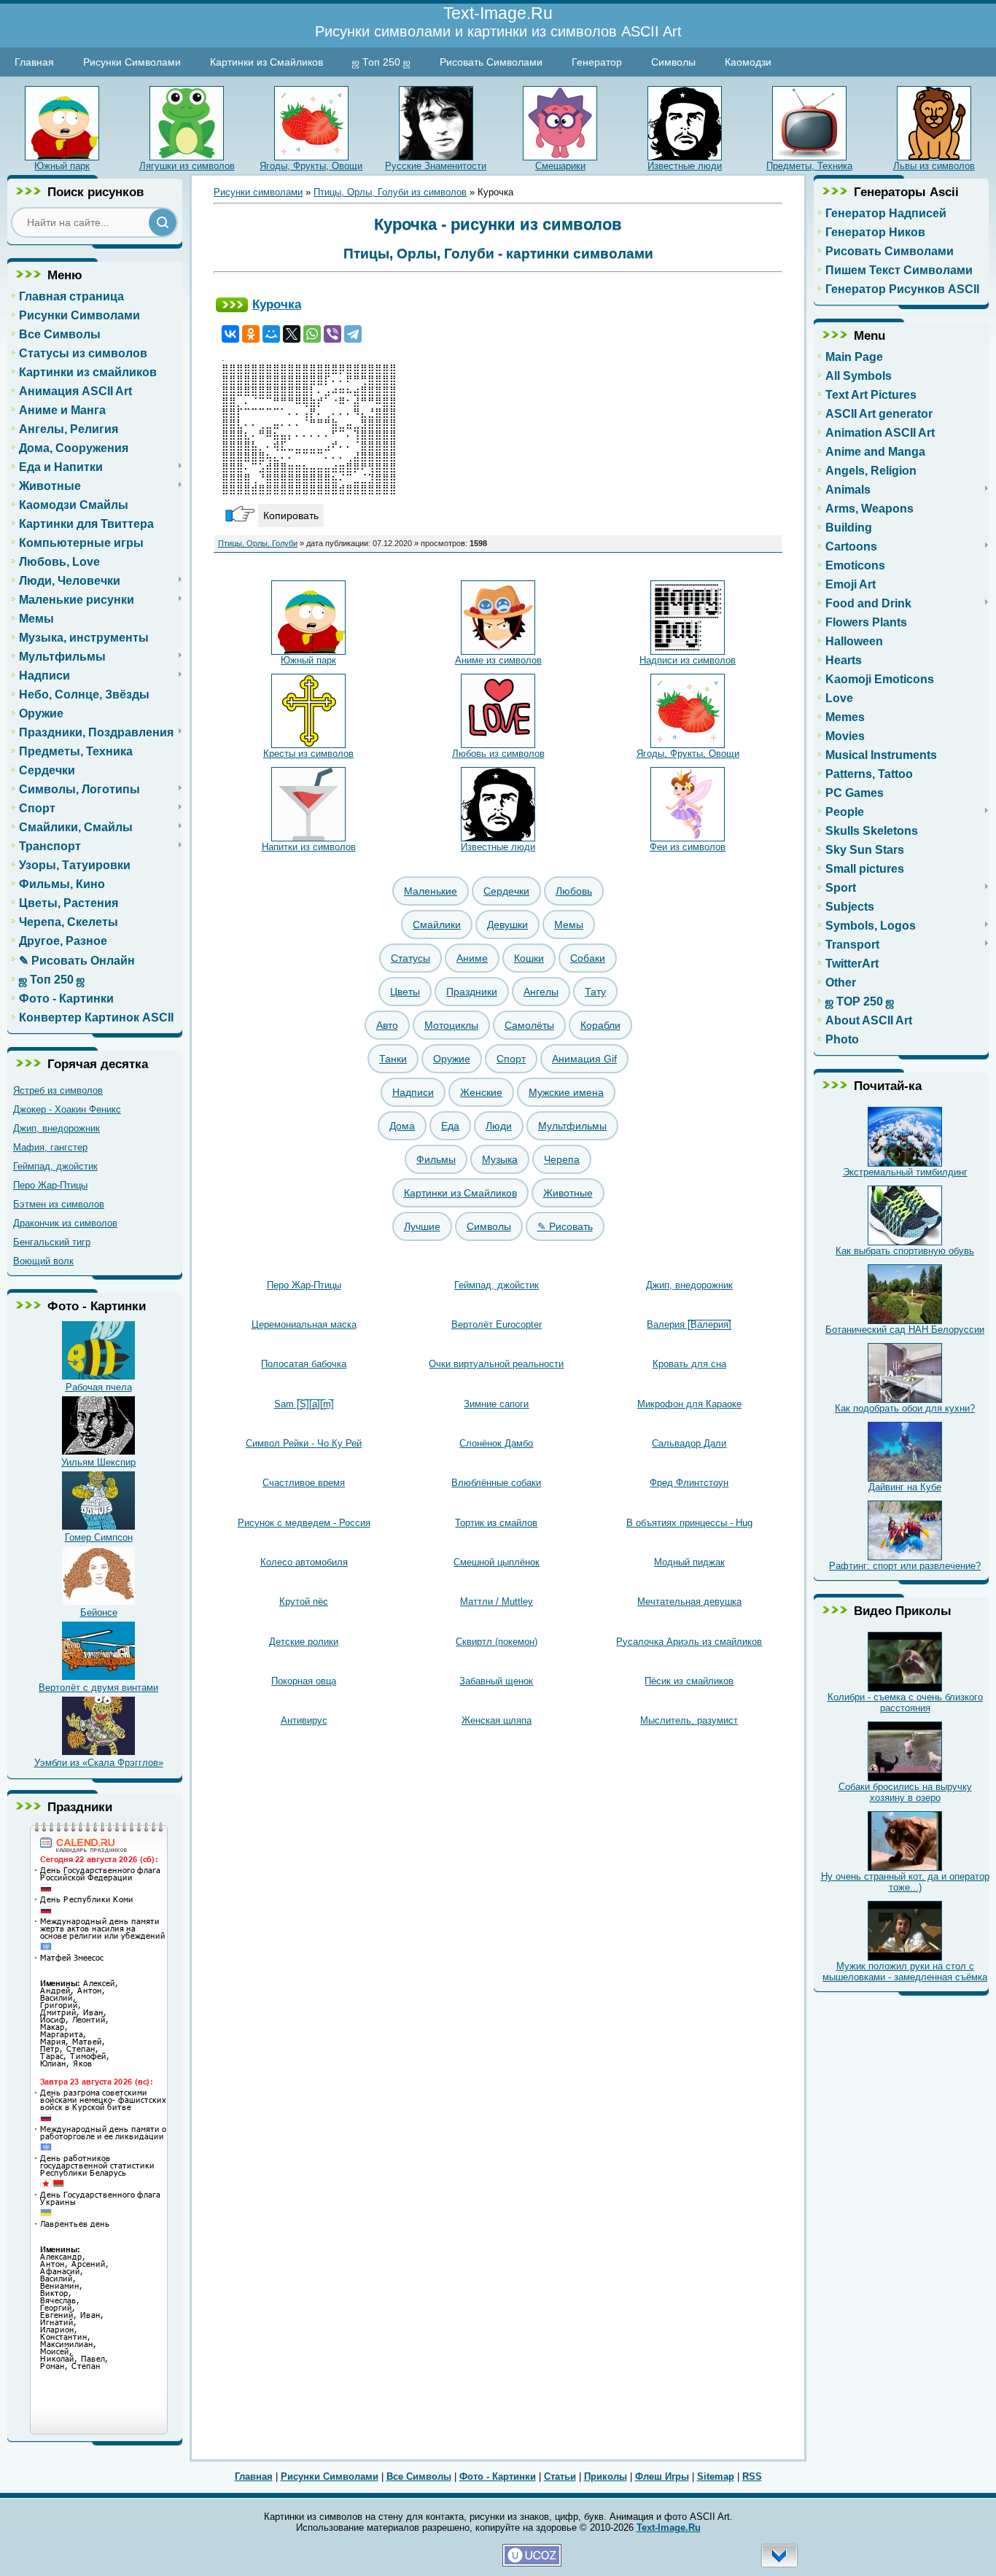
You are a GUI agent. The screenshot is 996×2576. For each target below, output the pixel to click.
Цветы (405, 992)
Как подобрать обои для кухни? (905, 1408)
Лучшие (422, 1226)
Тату (595, 992)
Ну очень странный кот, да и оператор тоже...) (905, 1882)
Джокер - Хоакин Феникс (67, 1109)
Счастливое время (304, 1483)
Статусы (411, 958)
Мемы (569, 925)
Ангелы (541, 992)
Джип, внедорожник (57, 1128)
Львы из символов (934, 166)
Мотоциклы (451, 1025)
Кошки (529, 958)
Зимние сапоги (496, 1404)
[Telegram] (353, 334)
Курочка (277, 304)
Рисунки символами (258, 192)
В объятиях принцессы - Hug (689, 1523)
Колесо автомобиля (304, 1562)
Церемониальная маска (304, 1324)
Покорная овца (304, 1681)
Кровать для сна (689, 1364)
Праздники (472, 992)
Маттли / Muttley (497, 1602)
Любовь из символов (498, 754)
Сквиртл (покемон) (497, 1642)
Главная (34, 62)
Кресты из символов (308, 754)
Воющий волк (43, 1261)
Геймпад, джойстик (55, 1166)
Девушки (507, 925)
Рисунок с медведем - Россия (304, 1523)
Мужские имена (566, 1092)
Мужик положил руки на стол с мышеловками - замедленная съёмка (905, 1972)
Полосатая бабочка (304, 1364)
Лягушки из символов (187, 166)
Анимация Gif (584, 1059)
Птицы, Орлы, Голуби (258, 543)
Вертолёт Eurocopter (497, 1324)
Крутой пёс (304, 1602)
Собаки (588, 958)
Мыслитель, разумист (689, 1720)
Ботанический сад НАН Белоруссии (905, 1330)
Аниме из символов (498, 660)
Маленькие (431, 891)
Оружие (452, 1059)
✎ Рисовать (565, 1226)
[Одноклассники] (251, 334)
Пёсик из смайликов (689, 1681)
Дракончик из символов (65, 1223)
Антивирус (304, 1720)
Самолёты (529, 1025)
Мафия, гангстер (50, 1147)
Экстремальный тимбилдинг (905, 1172)
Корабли (600, 1025)
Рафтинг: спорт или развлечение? (905, 1566)
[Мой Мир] (271, 334)
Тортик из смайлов (496, 1523)
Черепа (562, 1159)
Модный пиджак (689, 1562)
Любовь (574, 891)
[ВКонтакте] (230, 334)
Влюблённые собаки (496, 1483)
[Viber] (332, 334)
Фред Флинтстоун (689, 1483)
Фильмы (436, 1159)
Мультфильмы (572, 1126)
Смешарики (560, 166)
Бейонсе (99, 1612)
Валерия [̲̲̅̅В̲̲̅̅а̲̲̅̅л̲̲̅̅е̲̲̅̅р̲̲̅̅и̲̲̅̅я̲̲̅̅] (689, 1324)
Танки (393, 1059)
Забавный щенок (496, 1681)
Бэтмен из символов (59, 1204)
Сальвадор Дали (689, 1443)
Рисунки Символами (132, 62)
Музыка (500, 1159)
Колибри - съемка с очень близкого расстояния (905, 1703)
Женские (481, 1092)
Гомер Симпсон (99, 1537)
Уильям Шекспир (98, 1462)
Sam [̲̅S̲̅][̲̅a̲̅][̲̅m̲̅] (304, 1404)
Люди (499, 1126)
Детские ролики (304, 1642)
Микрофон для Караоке (689, 1404)
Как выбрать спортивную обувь (905, 1251)
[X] (292, 334)
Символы (673, 62)
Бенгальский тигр (52, 1242)
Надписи (413, 1092)
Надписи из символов (688, 660)
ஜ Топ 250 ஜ (381, 62)
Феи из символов (688, 847)
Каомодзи (748, 62)
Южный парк (62, 166)
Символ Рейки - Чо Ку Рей (304, 1443)
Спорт (511, 1059)
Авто (387, 1025)
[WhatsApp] (312, 334)
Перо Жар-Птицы (50, 1185)
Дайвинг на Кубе (905, 1487)
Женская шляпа (497, 1720)
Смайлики (437, 925)
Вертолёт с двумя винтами (98, 1688)
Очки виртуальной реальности (496, 1364)
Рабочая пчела (99, 1387)
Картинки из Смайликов (266, 62)
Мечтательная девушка (689, 1602)
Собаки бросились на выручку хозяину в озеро (905, 1792)
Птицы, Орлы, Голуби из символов (390, 192)
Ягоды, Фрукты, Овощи (311, 166)
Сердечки (506, 891)
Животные (568, 1193)
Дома (402, 1126)
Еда (450, 1126)
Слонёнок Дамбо (496, 1443)
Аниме (472, 958)
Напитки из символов (309, 847)
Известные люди (685, 166)
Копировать (291, 515)
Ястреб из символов (58, 1090)
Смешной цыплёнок (497, 1562)
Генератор (597, 62)
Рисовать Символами (491, 62)
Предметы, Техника (809, 166)
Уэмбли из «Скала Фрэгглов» (99, 1763)
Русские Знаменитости (436, 166)
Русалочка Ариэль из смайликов (689, 1642)
